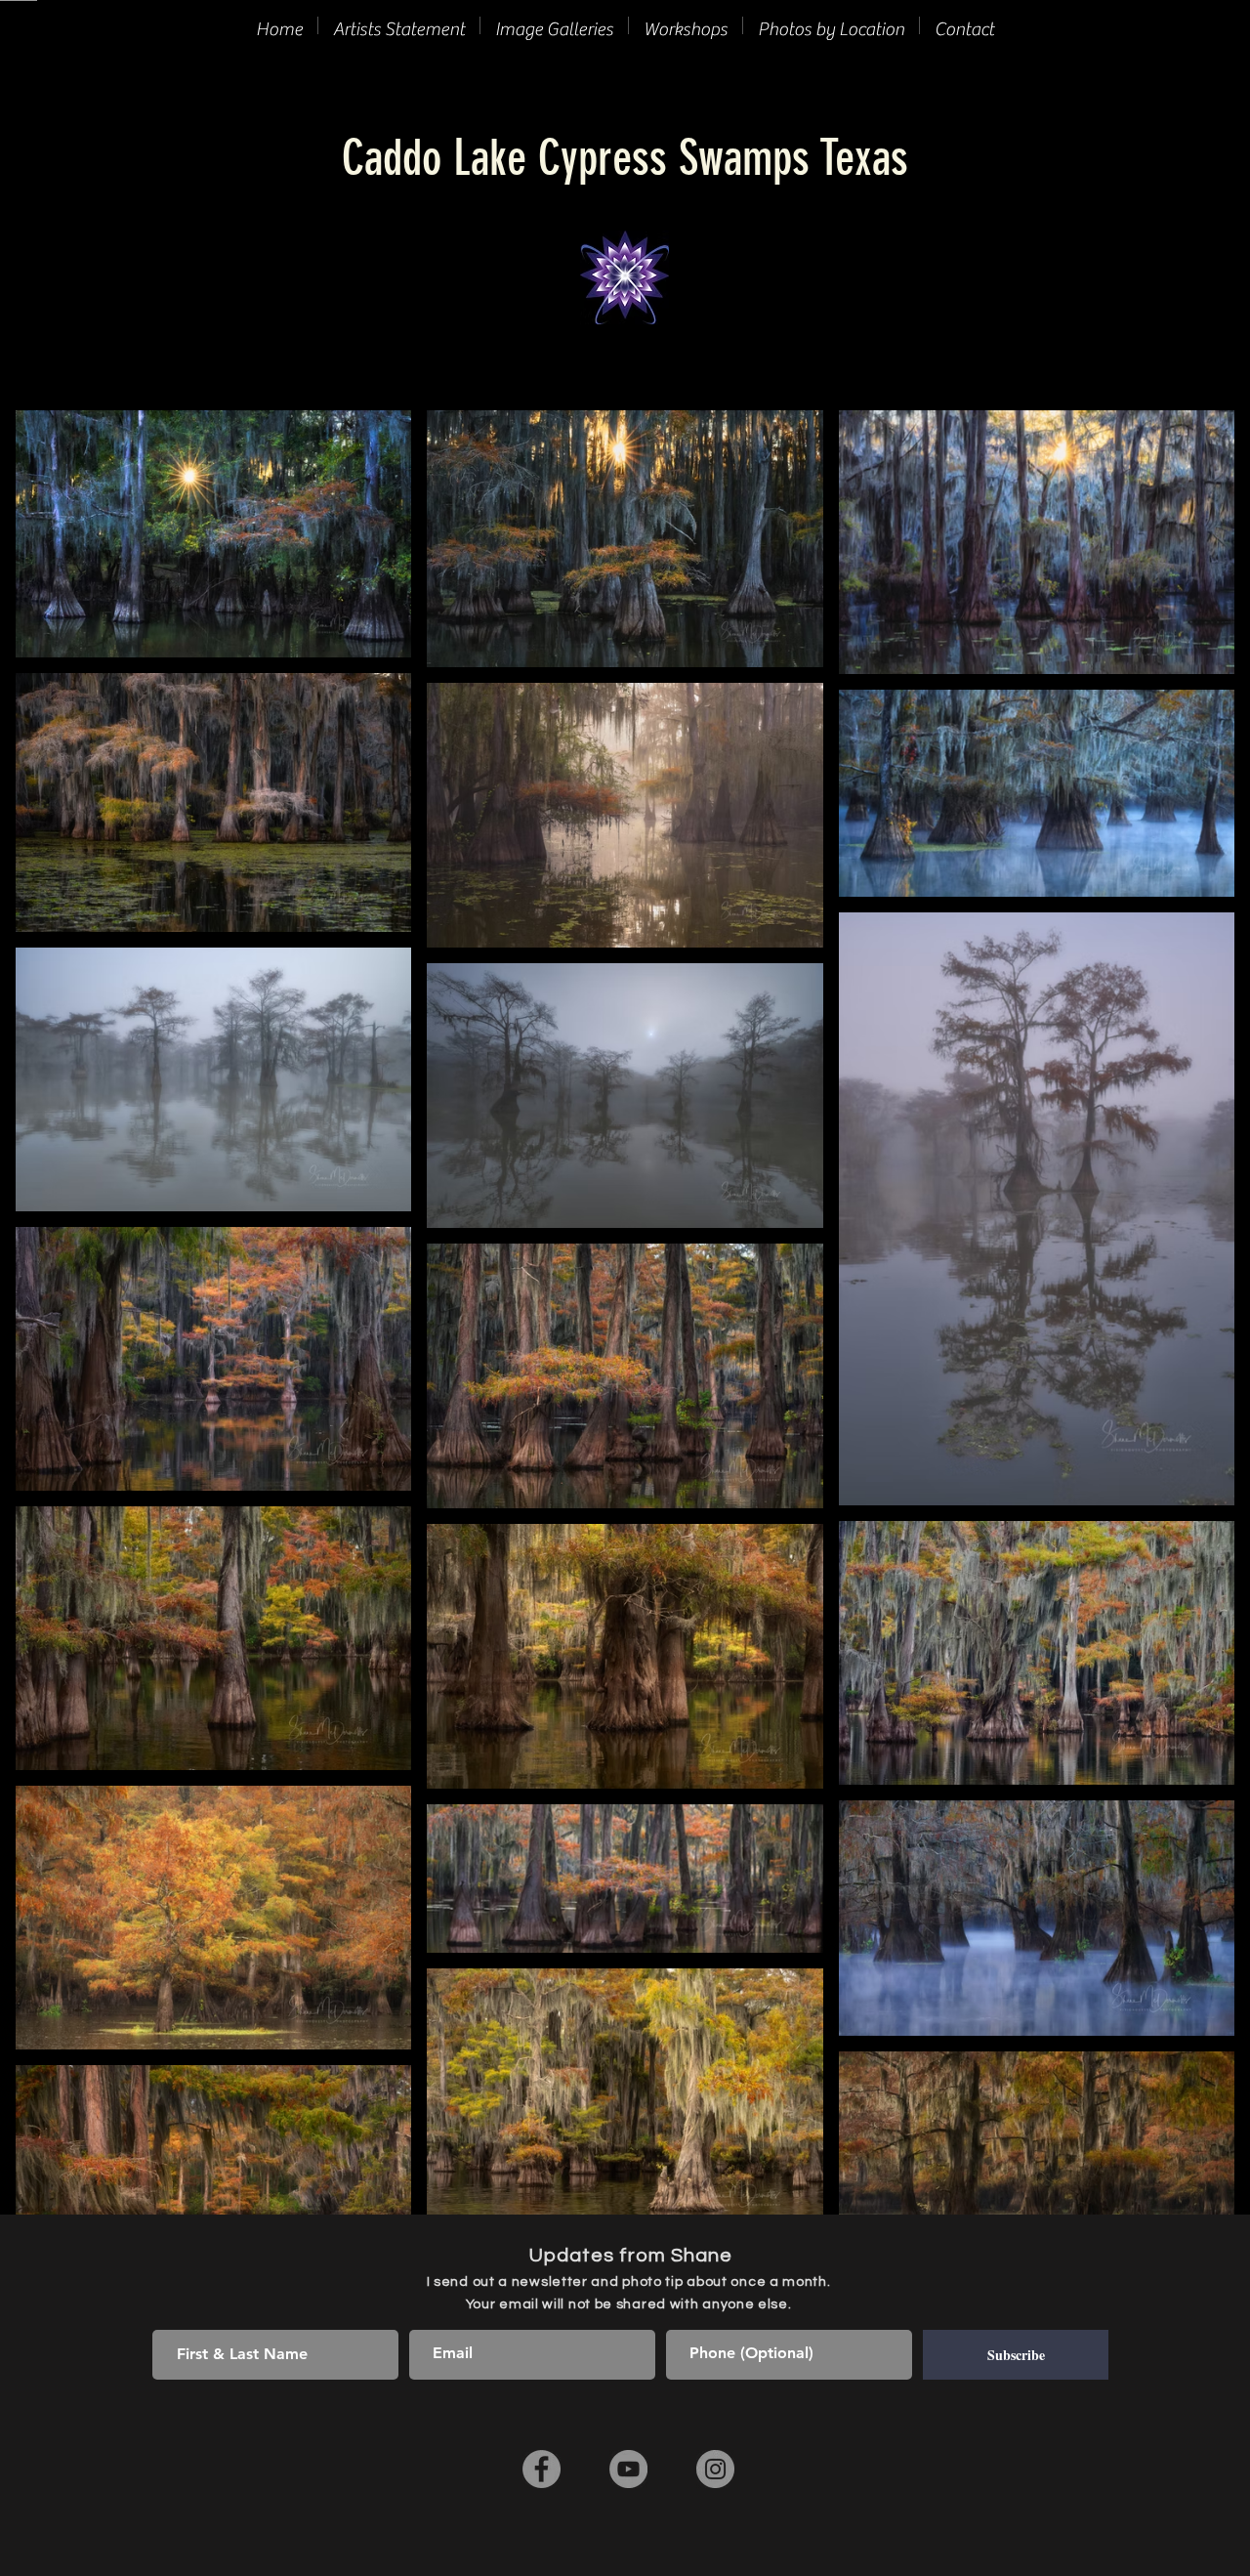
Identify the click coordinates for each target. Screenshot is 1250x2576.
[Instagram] (715, 2469)
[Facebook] (542, 2469)
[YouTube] (628, 2469)
